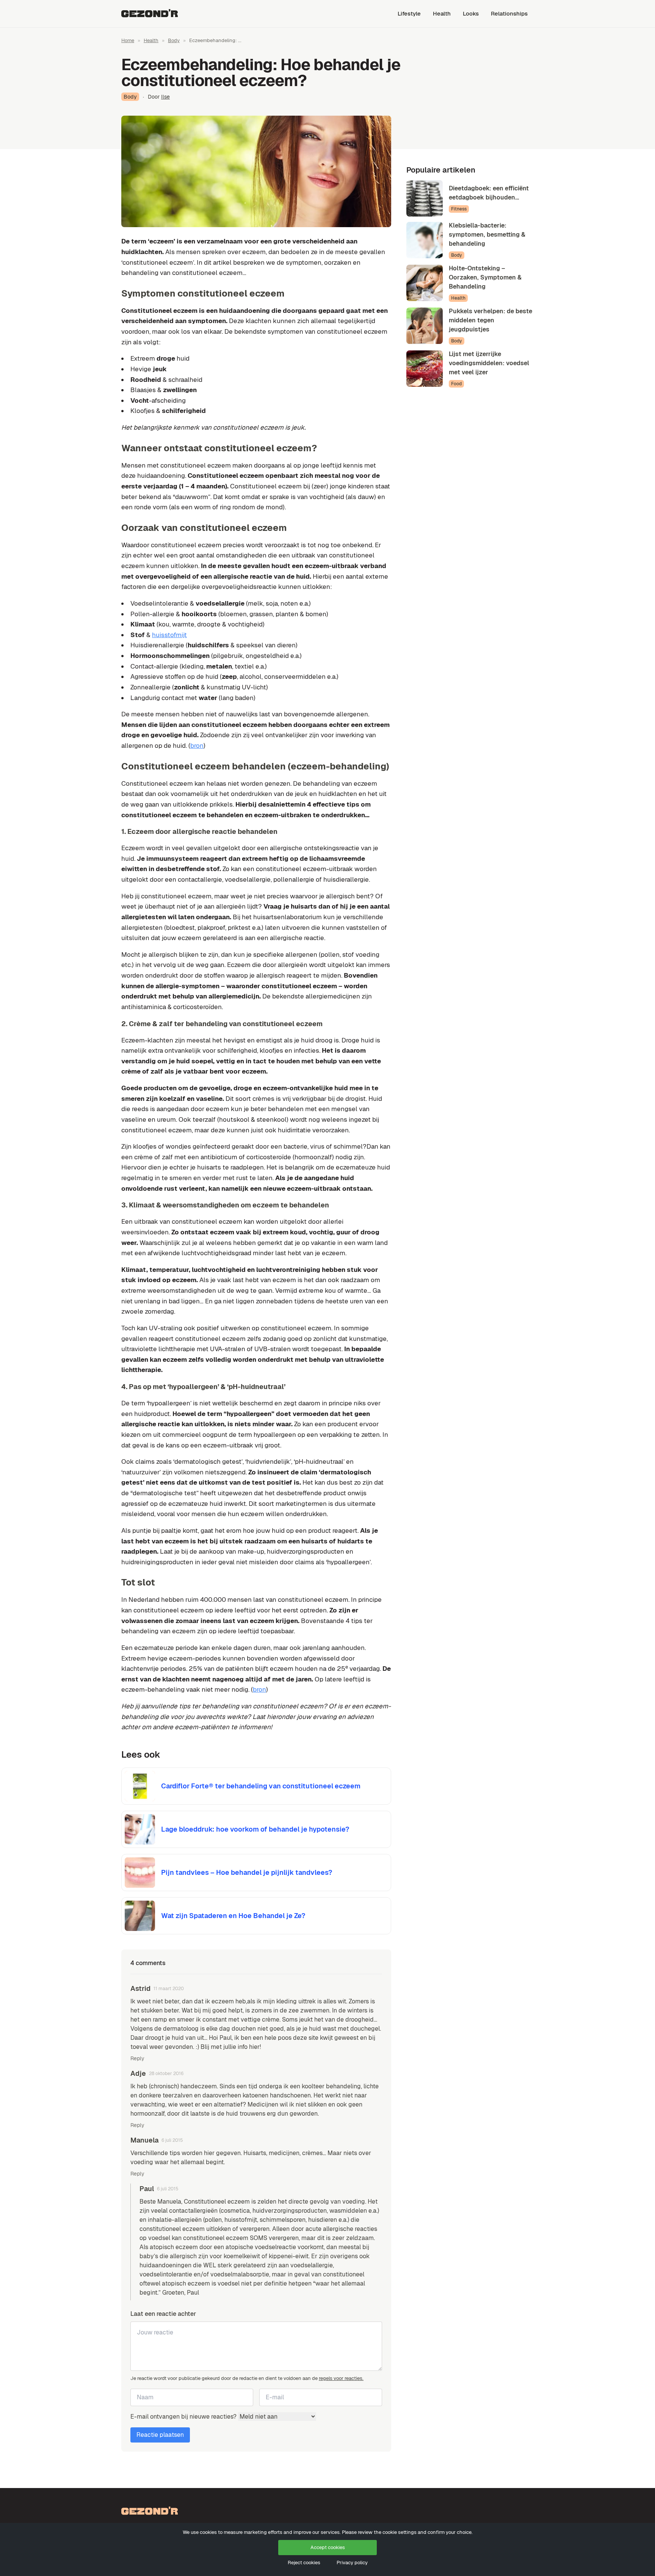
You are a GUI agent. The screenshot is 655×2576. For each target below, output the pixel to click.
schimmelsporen (283, 2220)
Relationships (509, 13)
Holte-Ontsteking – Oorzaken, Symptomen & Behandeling (485, 277)
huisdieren (323, 2220)
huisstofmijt (169, 635)
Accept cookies (328, 2547)
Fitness (459, 209)
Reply (137, 2058)
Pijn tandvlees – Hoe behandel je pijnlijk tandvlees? (247, 1872)
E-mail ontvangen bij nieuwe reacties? (184, 2417)
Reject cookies (304, 2563)
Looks (471, 13)
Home (128, 40)
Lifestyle (409, 13)
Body (174, 40)
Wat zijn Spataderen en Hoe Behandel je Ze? (233, 1916)
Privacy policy (352, 2563)
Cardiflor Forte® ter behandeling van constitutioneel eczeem (261, 1786)
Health (442, 13)
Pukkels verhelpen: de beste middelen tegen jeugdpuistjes (490, 320)
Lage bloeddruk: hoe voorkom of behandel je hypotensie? (255, 1829)
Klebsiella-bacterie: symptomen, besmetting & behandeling (487, 235)
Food (456, 384)
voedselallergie (312, 2265)
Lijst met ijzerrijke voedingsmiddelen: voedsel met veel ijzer (489, 363)
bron (197, 746)
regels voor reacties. (341, 2378)
